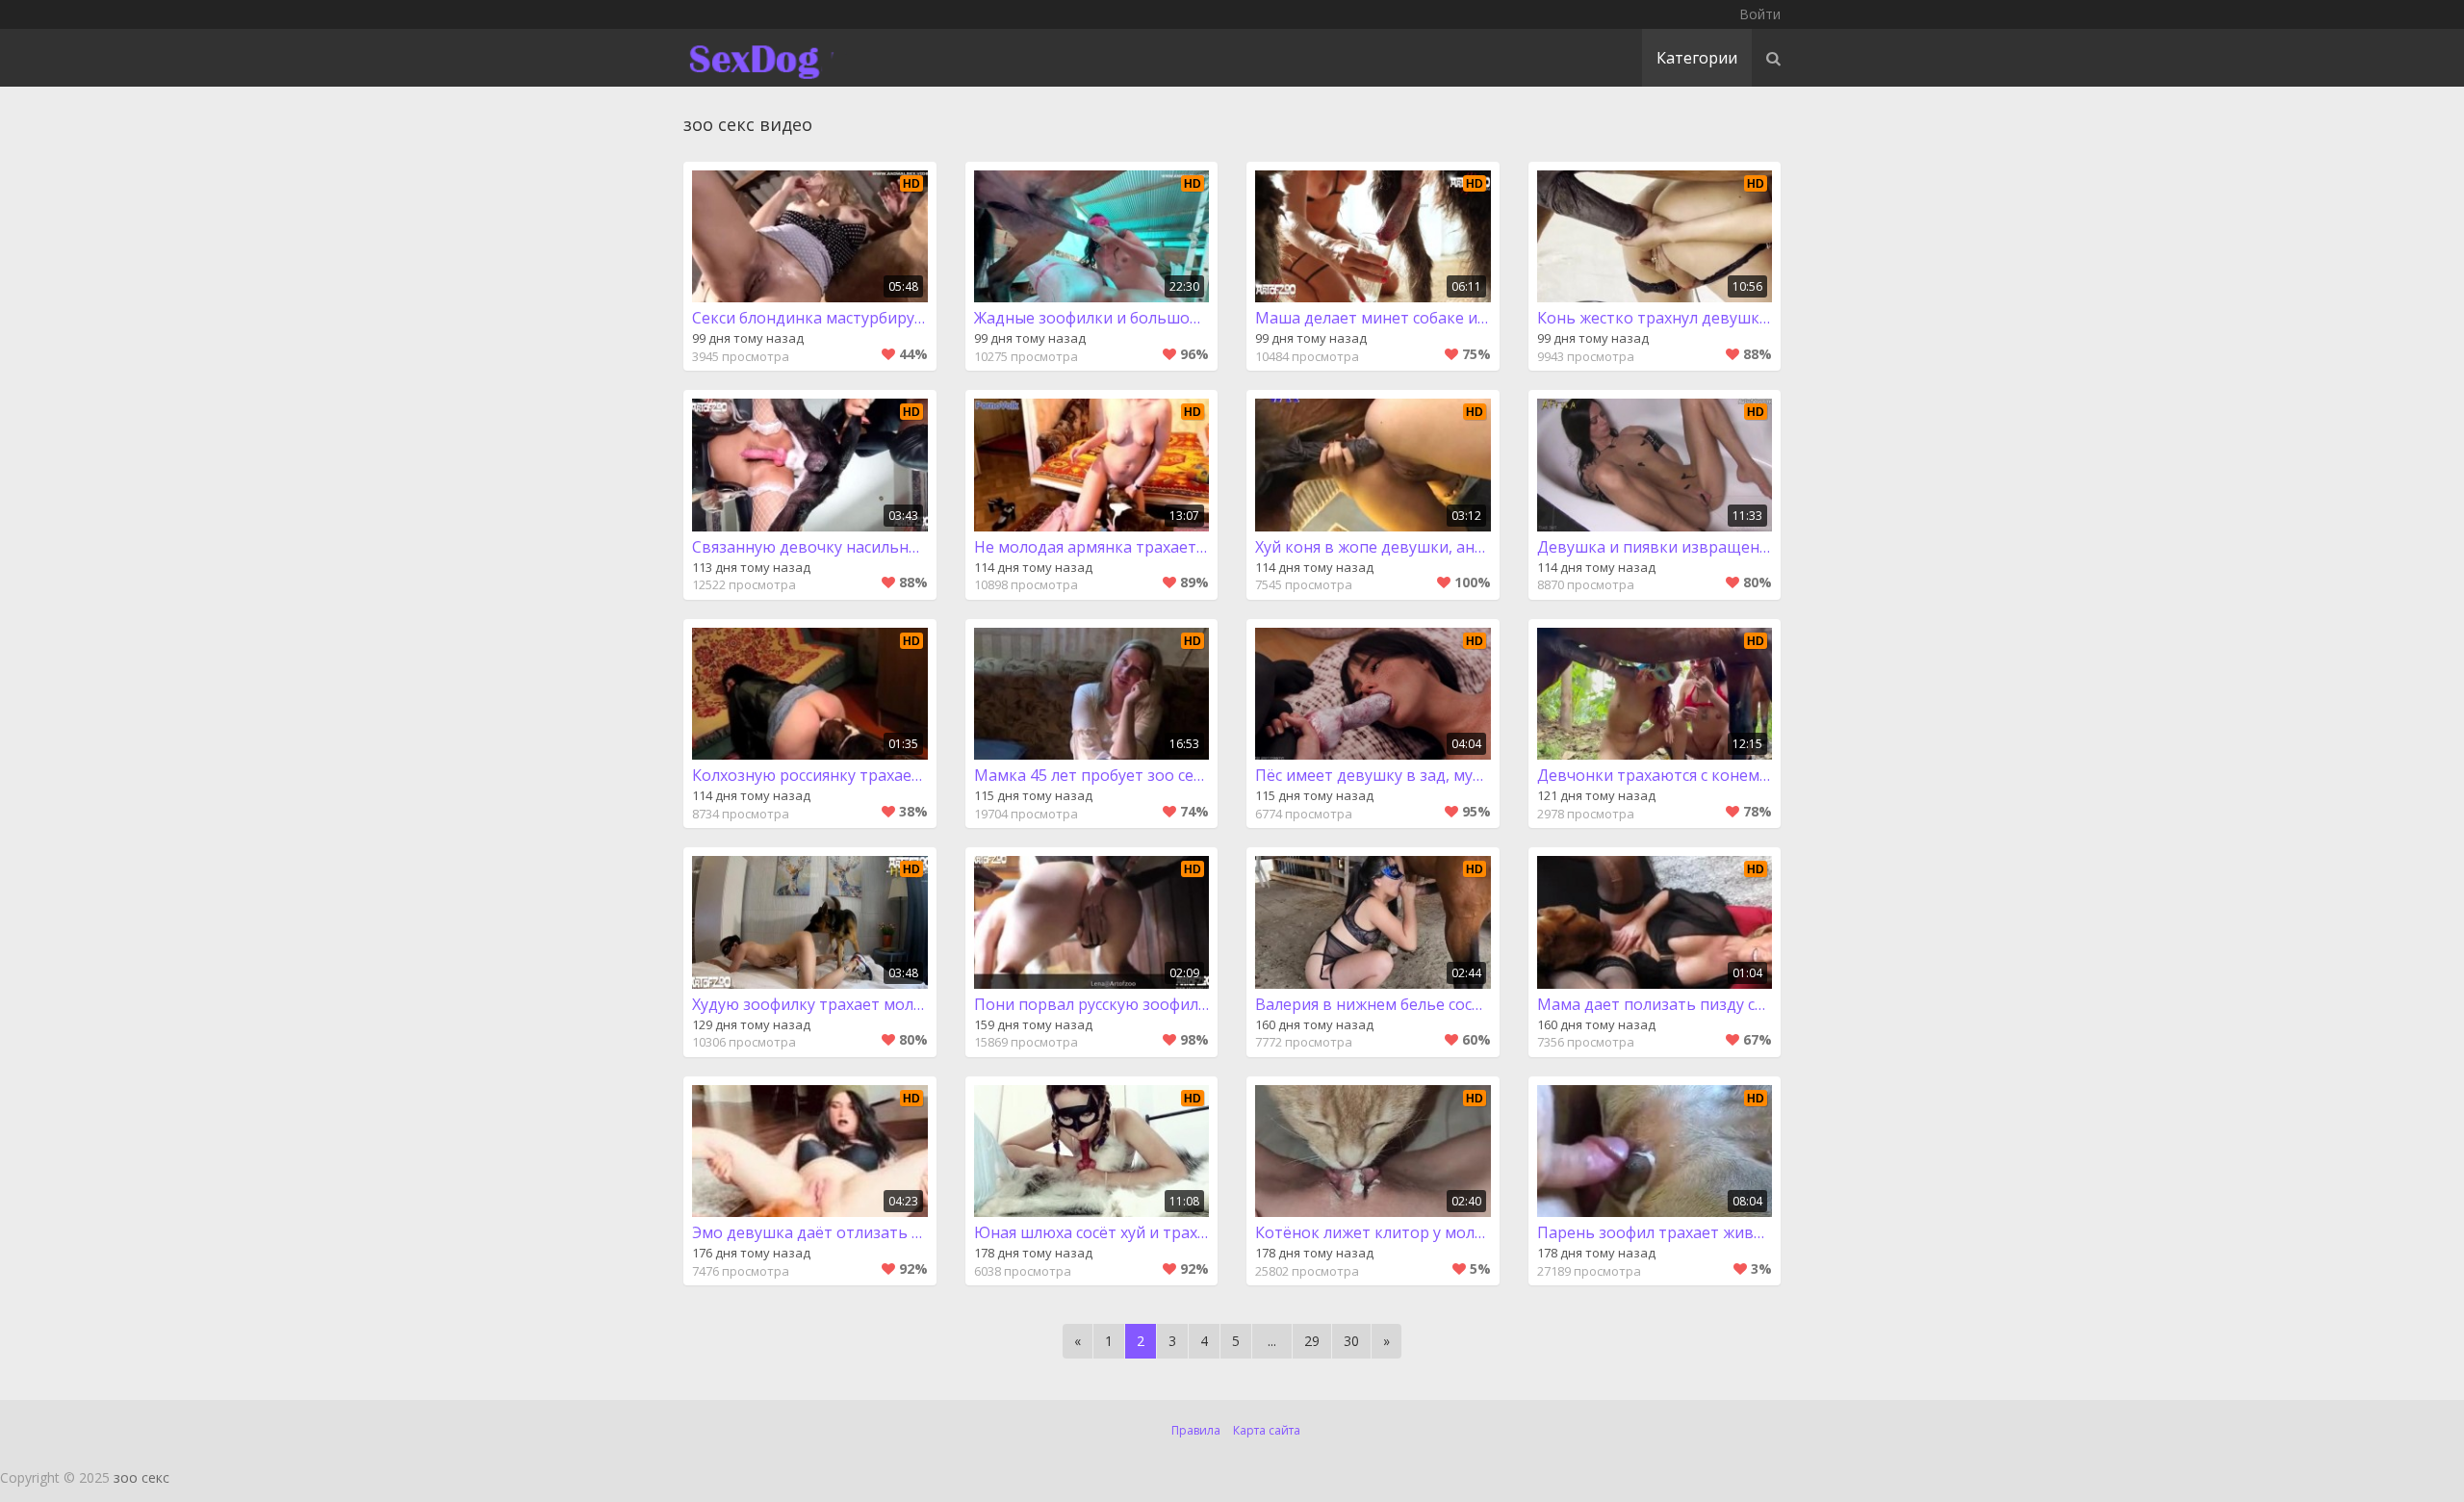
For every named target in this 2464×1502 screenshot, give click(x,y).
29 (1312, 1341)
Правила (1196, 1430)
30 (1351, 1341)
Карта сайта (1267, 1430)
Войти (1760, 14)
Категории (1697, 58)
